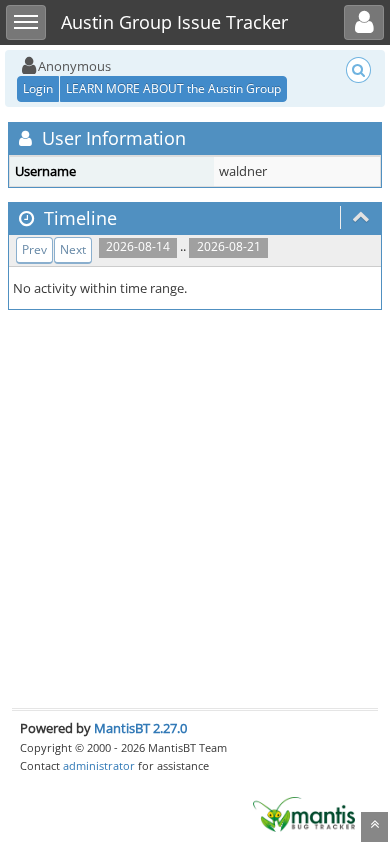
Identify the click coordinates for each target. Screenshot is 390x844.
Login (38, 88)
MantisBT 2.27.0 (140, 728)
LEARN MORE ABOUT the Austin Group (173, 88)
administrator (99, 765)
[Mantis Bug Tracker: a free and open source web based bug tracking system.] (304, 813)
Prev (34, 249)
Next (73, 249)
